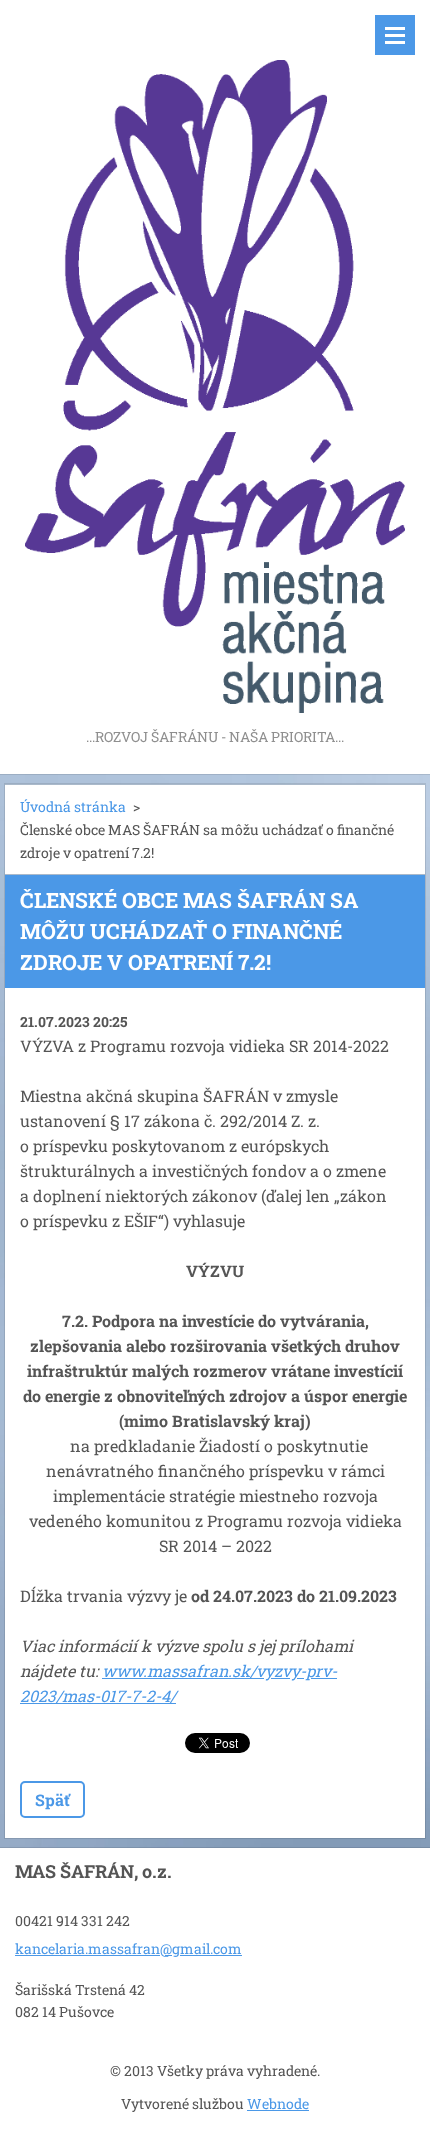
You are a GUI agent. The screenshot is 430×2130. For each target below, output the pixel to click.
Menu (395, 35)
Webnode (278, 2103)
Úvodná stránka (73, 806)
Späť (52, 1799)
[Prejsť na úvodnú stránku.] (215, 362)
